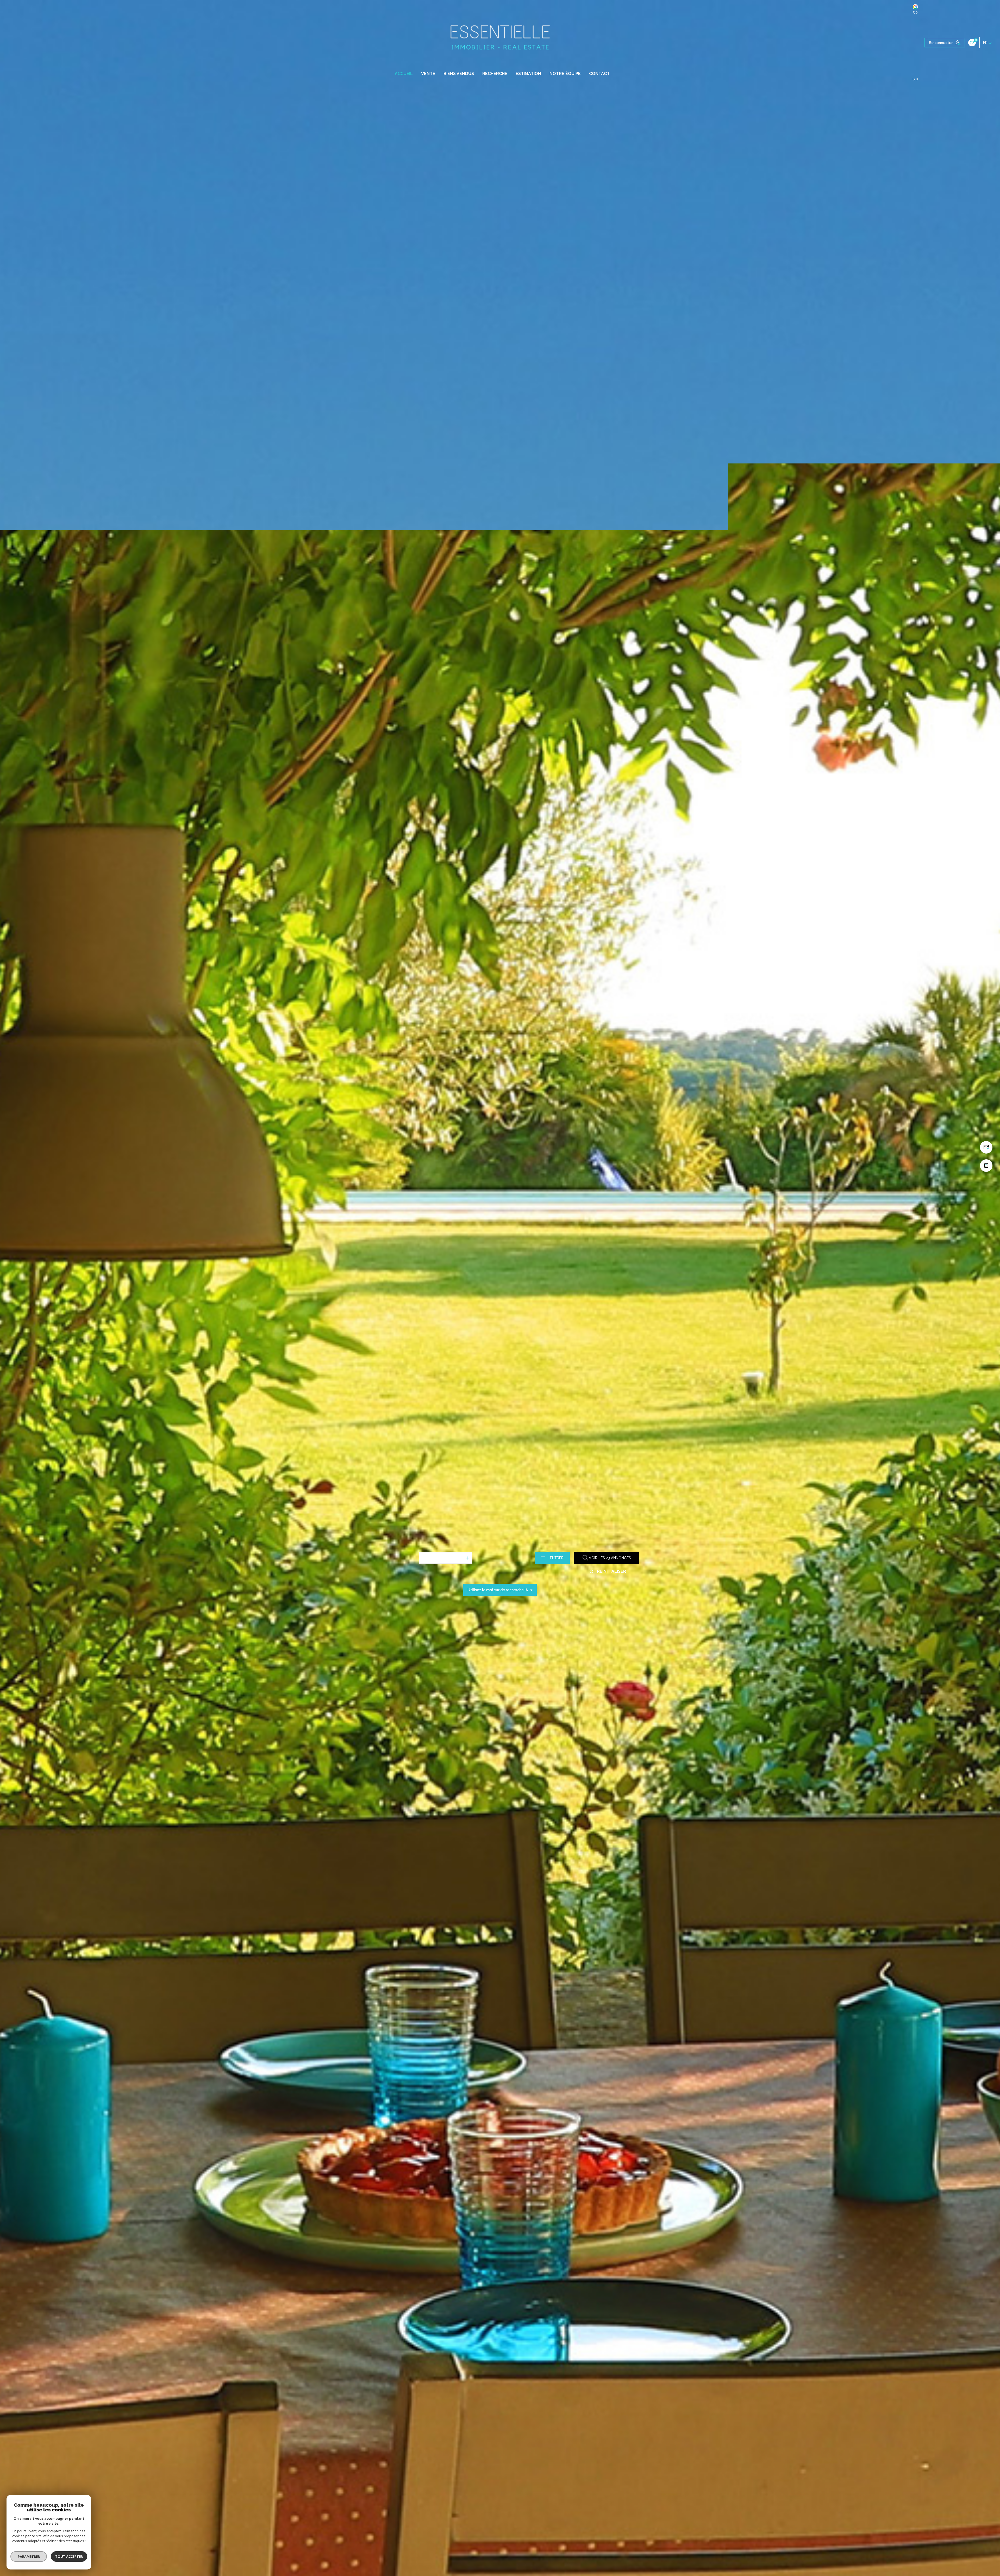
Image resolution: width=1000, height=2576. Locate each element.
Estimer (407, 1542)
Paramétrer (29, 2556)
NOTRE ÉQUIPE (565, 74)
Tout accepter (69, 2556)
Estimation (528, 74)
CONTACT (599, 74)
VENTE (428, 74)
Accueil (404, 74)
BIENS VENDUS (459, 74)
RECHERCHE (495, 74)
